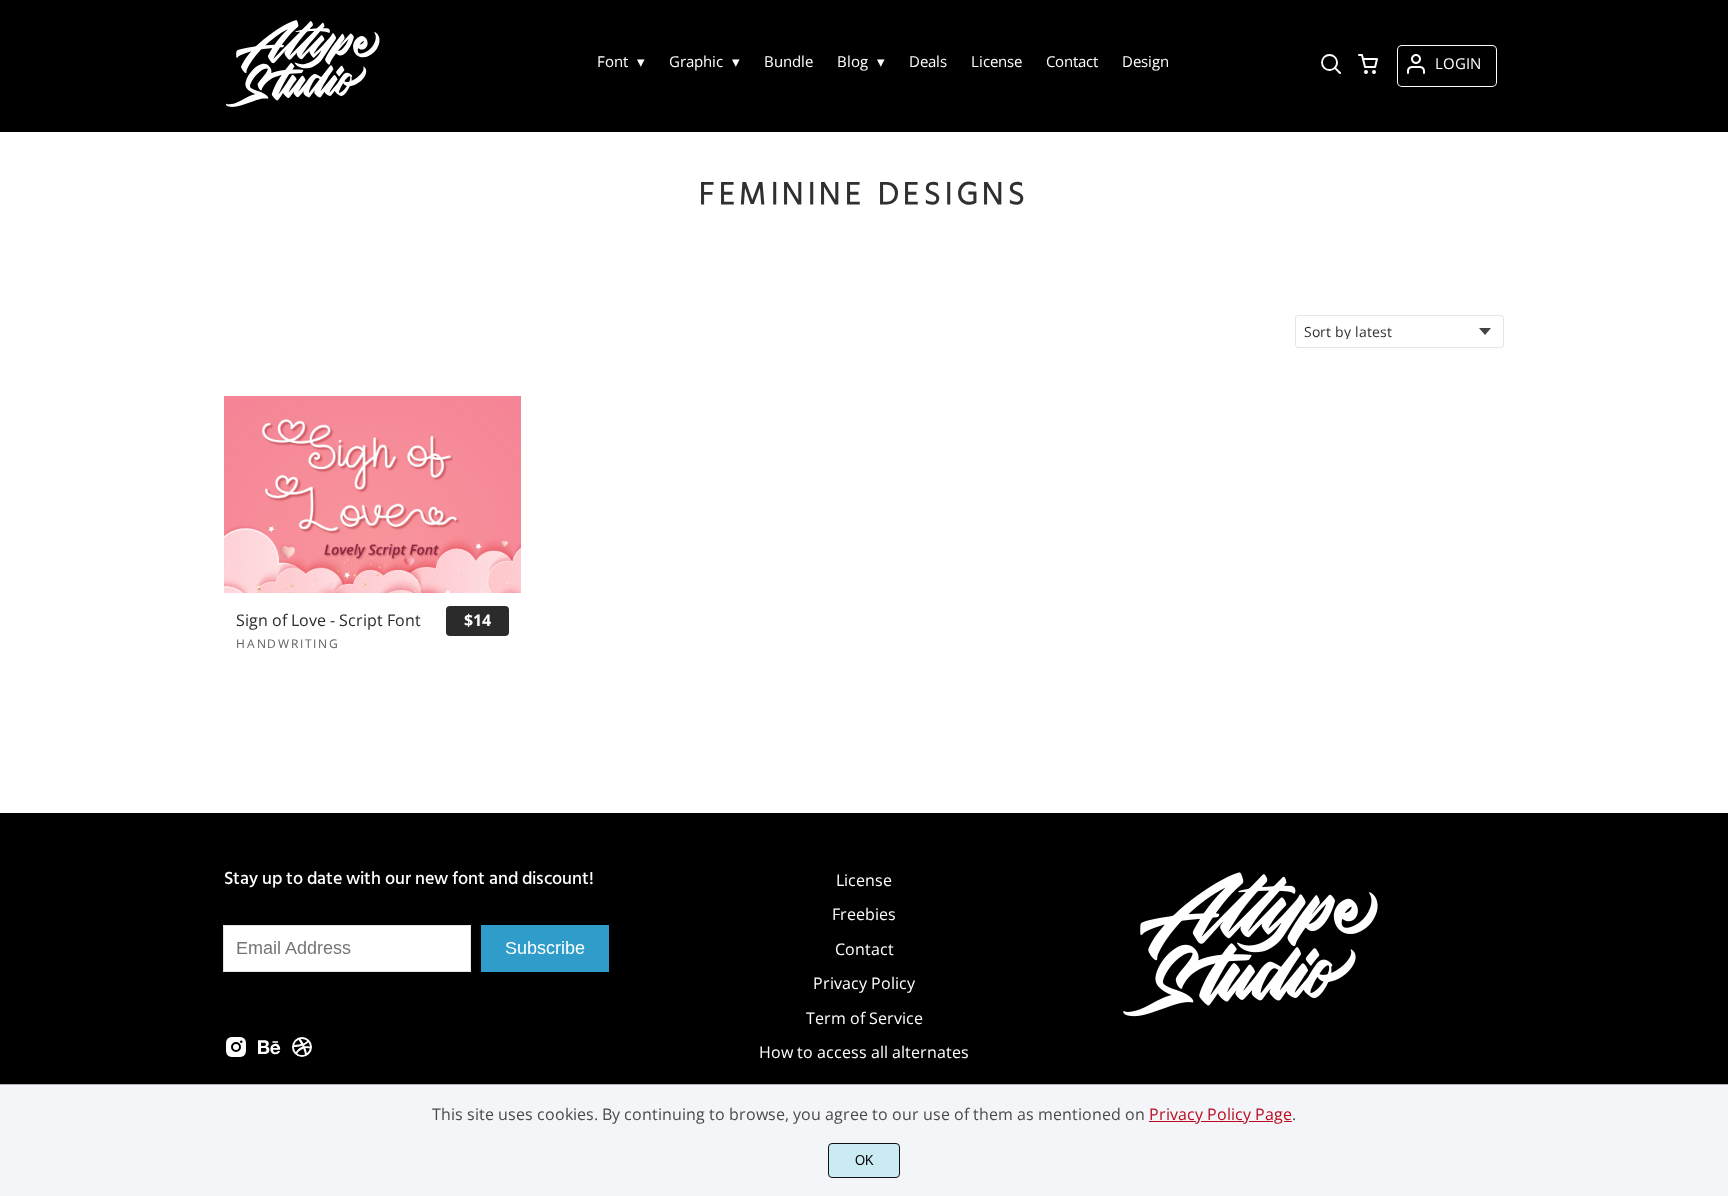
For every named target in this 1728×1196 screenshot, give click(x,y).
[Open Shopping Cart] (1368, 66)
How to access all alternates (864, 1052)
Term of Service (864, 1018)
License (864, 880)
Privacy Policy (864, 983)
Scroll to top (1710, 783)
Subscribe (545, 948)
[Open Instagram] (236, 1053)
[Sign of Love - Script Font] (372, 495)
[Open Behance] (269, 1053)
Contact (864, 949)
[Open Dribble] (302, 1053)
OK (864, 1160)
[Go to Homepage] (305, 105)
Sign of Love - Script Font (328, 620)
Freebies (864, 914)
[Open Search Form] (1331, 66)
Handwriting (288, 643)
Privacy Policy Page (1220, 1114)
